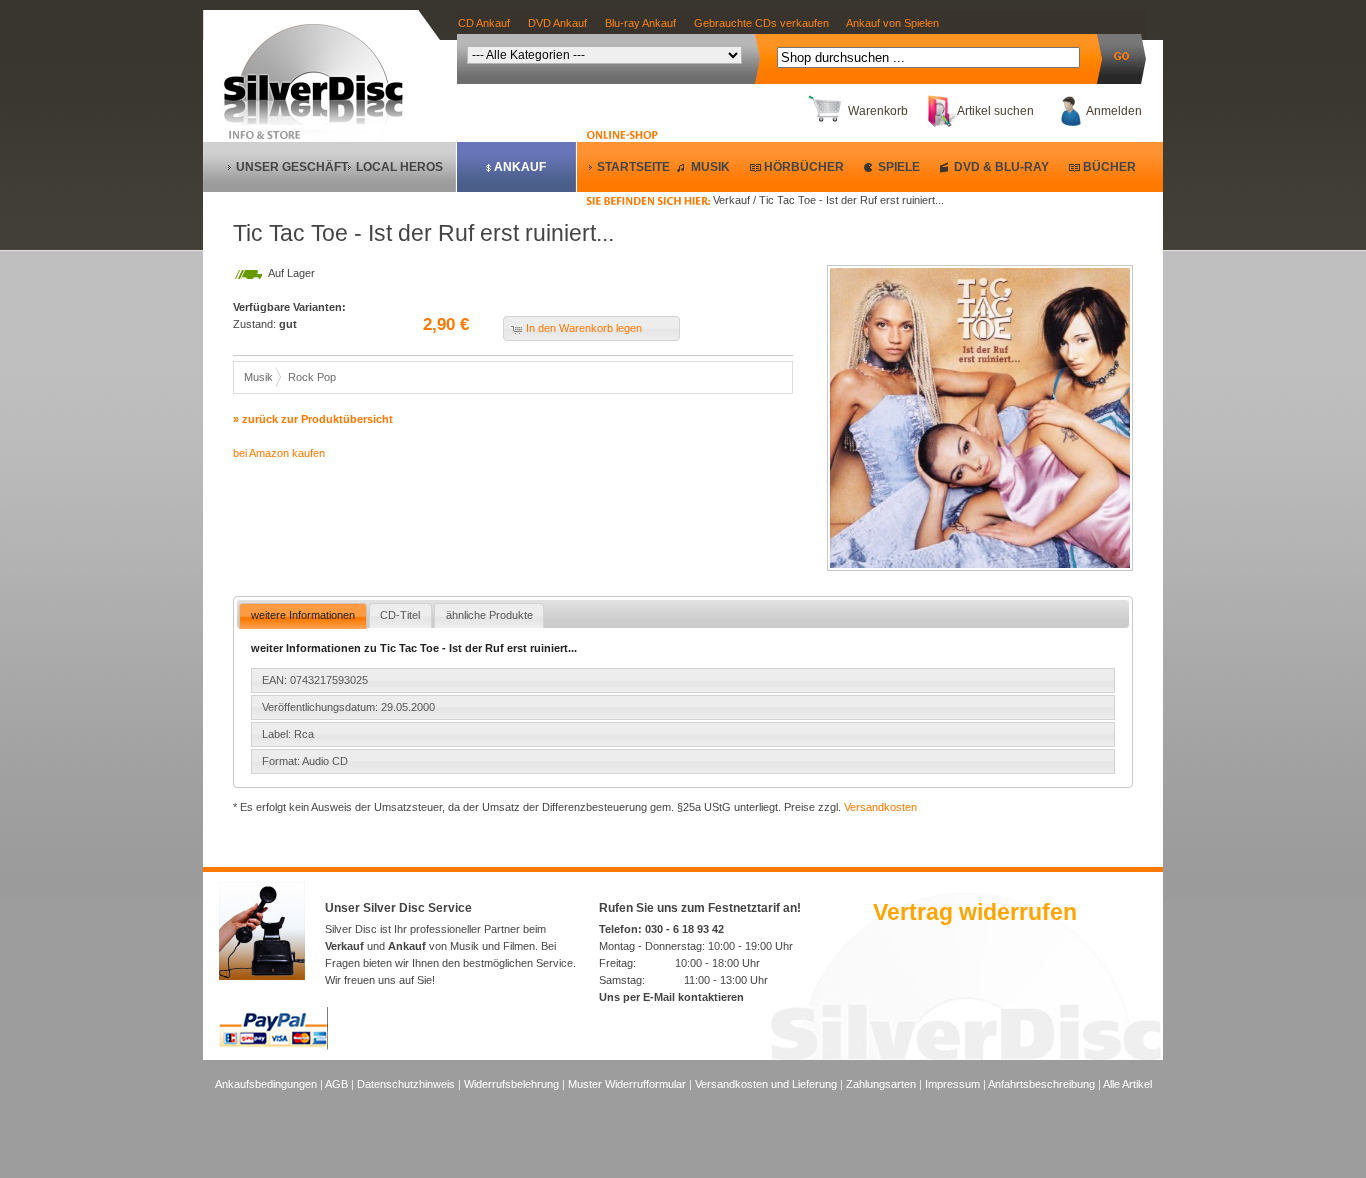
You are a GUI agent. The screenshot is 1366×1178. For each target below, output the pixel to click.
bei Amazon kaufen (279, 453)
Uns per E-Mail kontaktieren (671, 997)
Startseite (633, 167)
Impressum (952, 1084)
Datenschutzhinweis (406, 1084)
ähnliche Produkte (489, 615)
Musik (710, 167)
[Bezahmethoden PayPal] (273, 1046)
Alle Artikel (1127, 1084)
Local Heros (399, 167)
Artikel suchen (995, 111)
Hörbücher (804, 167)
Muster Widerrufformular (627, 1084)
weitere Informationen (303, 615)
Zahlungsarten (881, 1084)
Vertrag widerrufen (975, 912)
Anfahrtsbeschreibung (1041, 1084)
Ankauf (520, 167)
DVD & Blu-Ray (1001, 167)
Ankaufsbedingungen (266, 1084)
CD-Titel (400, 615)
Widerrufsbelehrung (511, 1084)
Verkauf (344, 946)
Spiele (899, 167)
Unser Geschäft (292, 167)
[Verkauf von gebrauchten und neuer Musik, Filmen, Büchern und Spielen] (321, 121)
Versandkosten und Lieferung (766, 1084)
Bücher (1109, 167)
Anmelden (1114, 111)
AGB (336, 1084)
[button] (591, 328)
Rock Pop (312, 377)
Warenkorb (878, 111)
